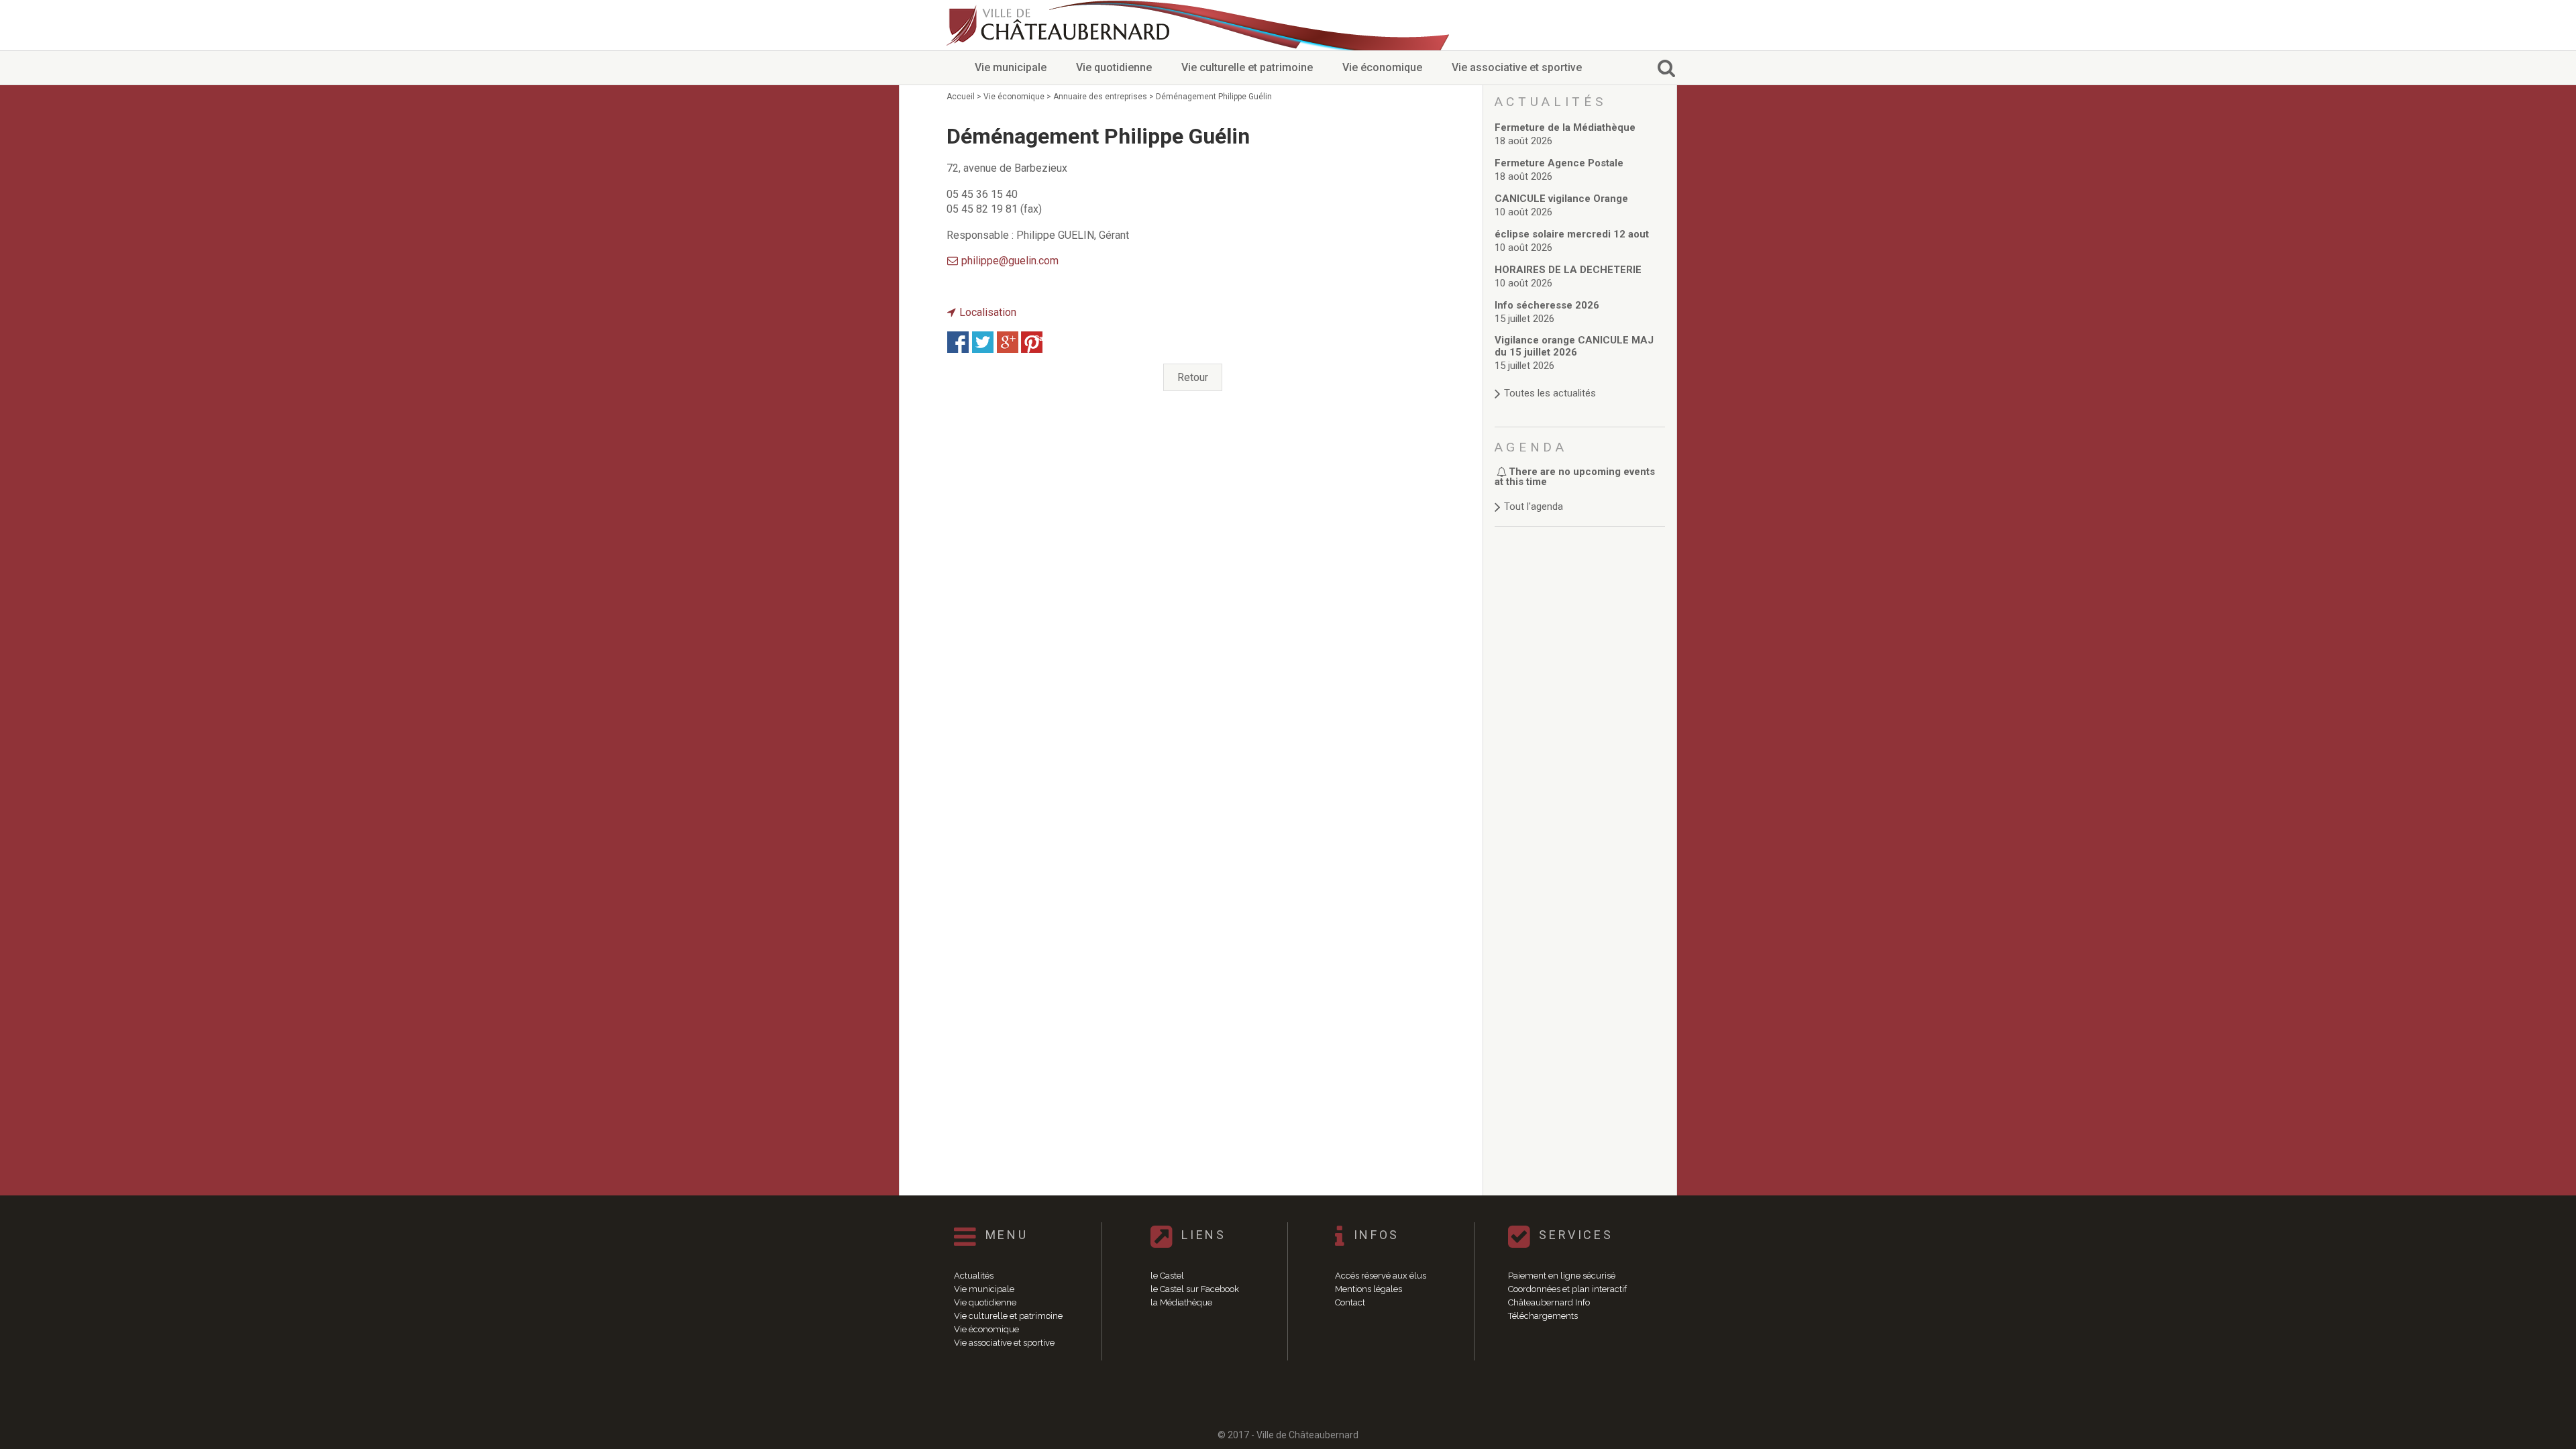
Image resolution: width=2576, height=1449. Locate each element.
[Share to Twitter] (983, 342)
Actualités (974, 1276)
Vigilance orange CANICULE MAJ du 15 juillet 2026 (1574, 346)
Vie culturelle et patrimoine (1247, 67)
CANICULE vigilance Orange (1561, 199)
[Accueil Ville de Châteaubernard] (1060, 25)
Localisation (988, 312)
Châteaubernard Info (1549, 1302)
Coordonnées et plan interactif (1567, 1289)
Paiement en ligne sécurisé (1562, 1276)
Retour (1193, 377)
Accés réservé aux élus (1381, 1276)
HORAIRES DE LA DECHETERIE (1568, 270)
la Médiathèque (1181, 1302)
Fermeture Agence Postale (1559, 163)
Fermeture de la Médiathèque (1565, 127)
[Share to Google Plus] (1008, 342)
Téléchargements (1543, 1316)
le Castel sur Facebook (1195, 1289)
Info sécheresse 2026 (1547, 305)
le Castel (1167, 1276)
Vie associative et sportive (1517, 67)
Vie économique (1382, 67)
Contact (1350, 1302)
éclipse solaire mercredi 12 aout (1572, 234)
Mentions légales (1368, 1289)
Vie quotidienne (1114, 67)
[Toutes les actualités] (1580, 380)
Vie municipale (1011, 67)
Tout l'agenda (1534, 506)
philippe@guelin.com (1010, 261)
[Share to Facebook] (958, 342)
